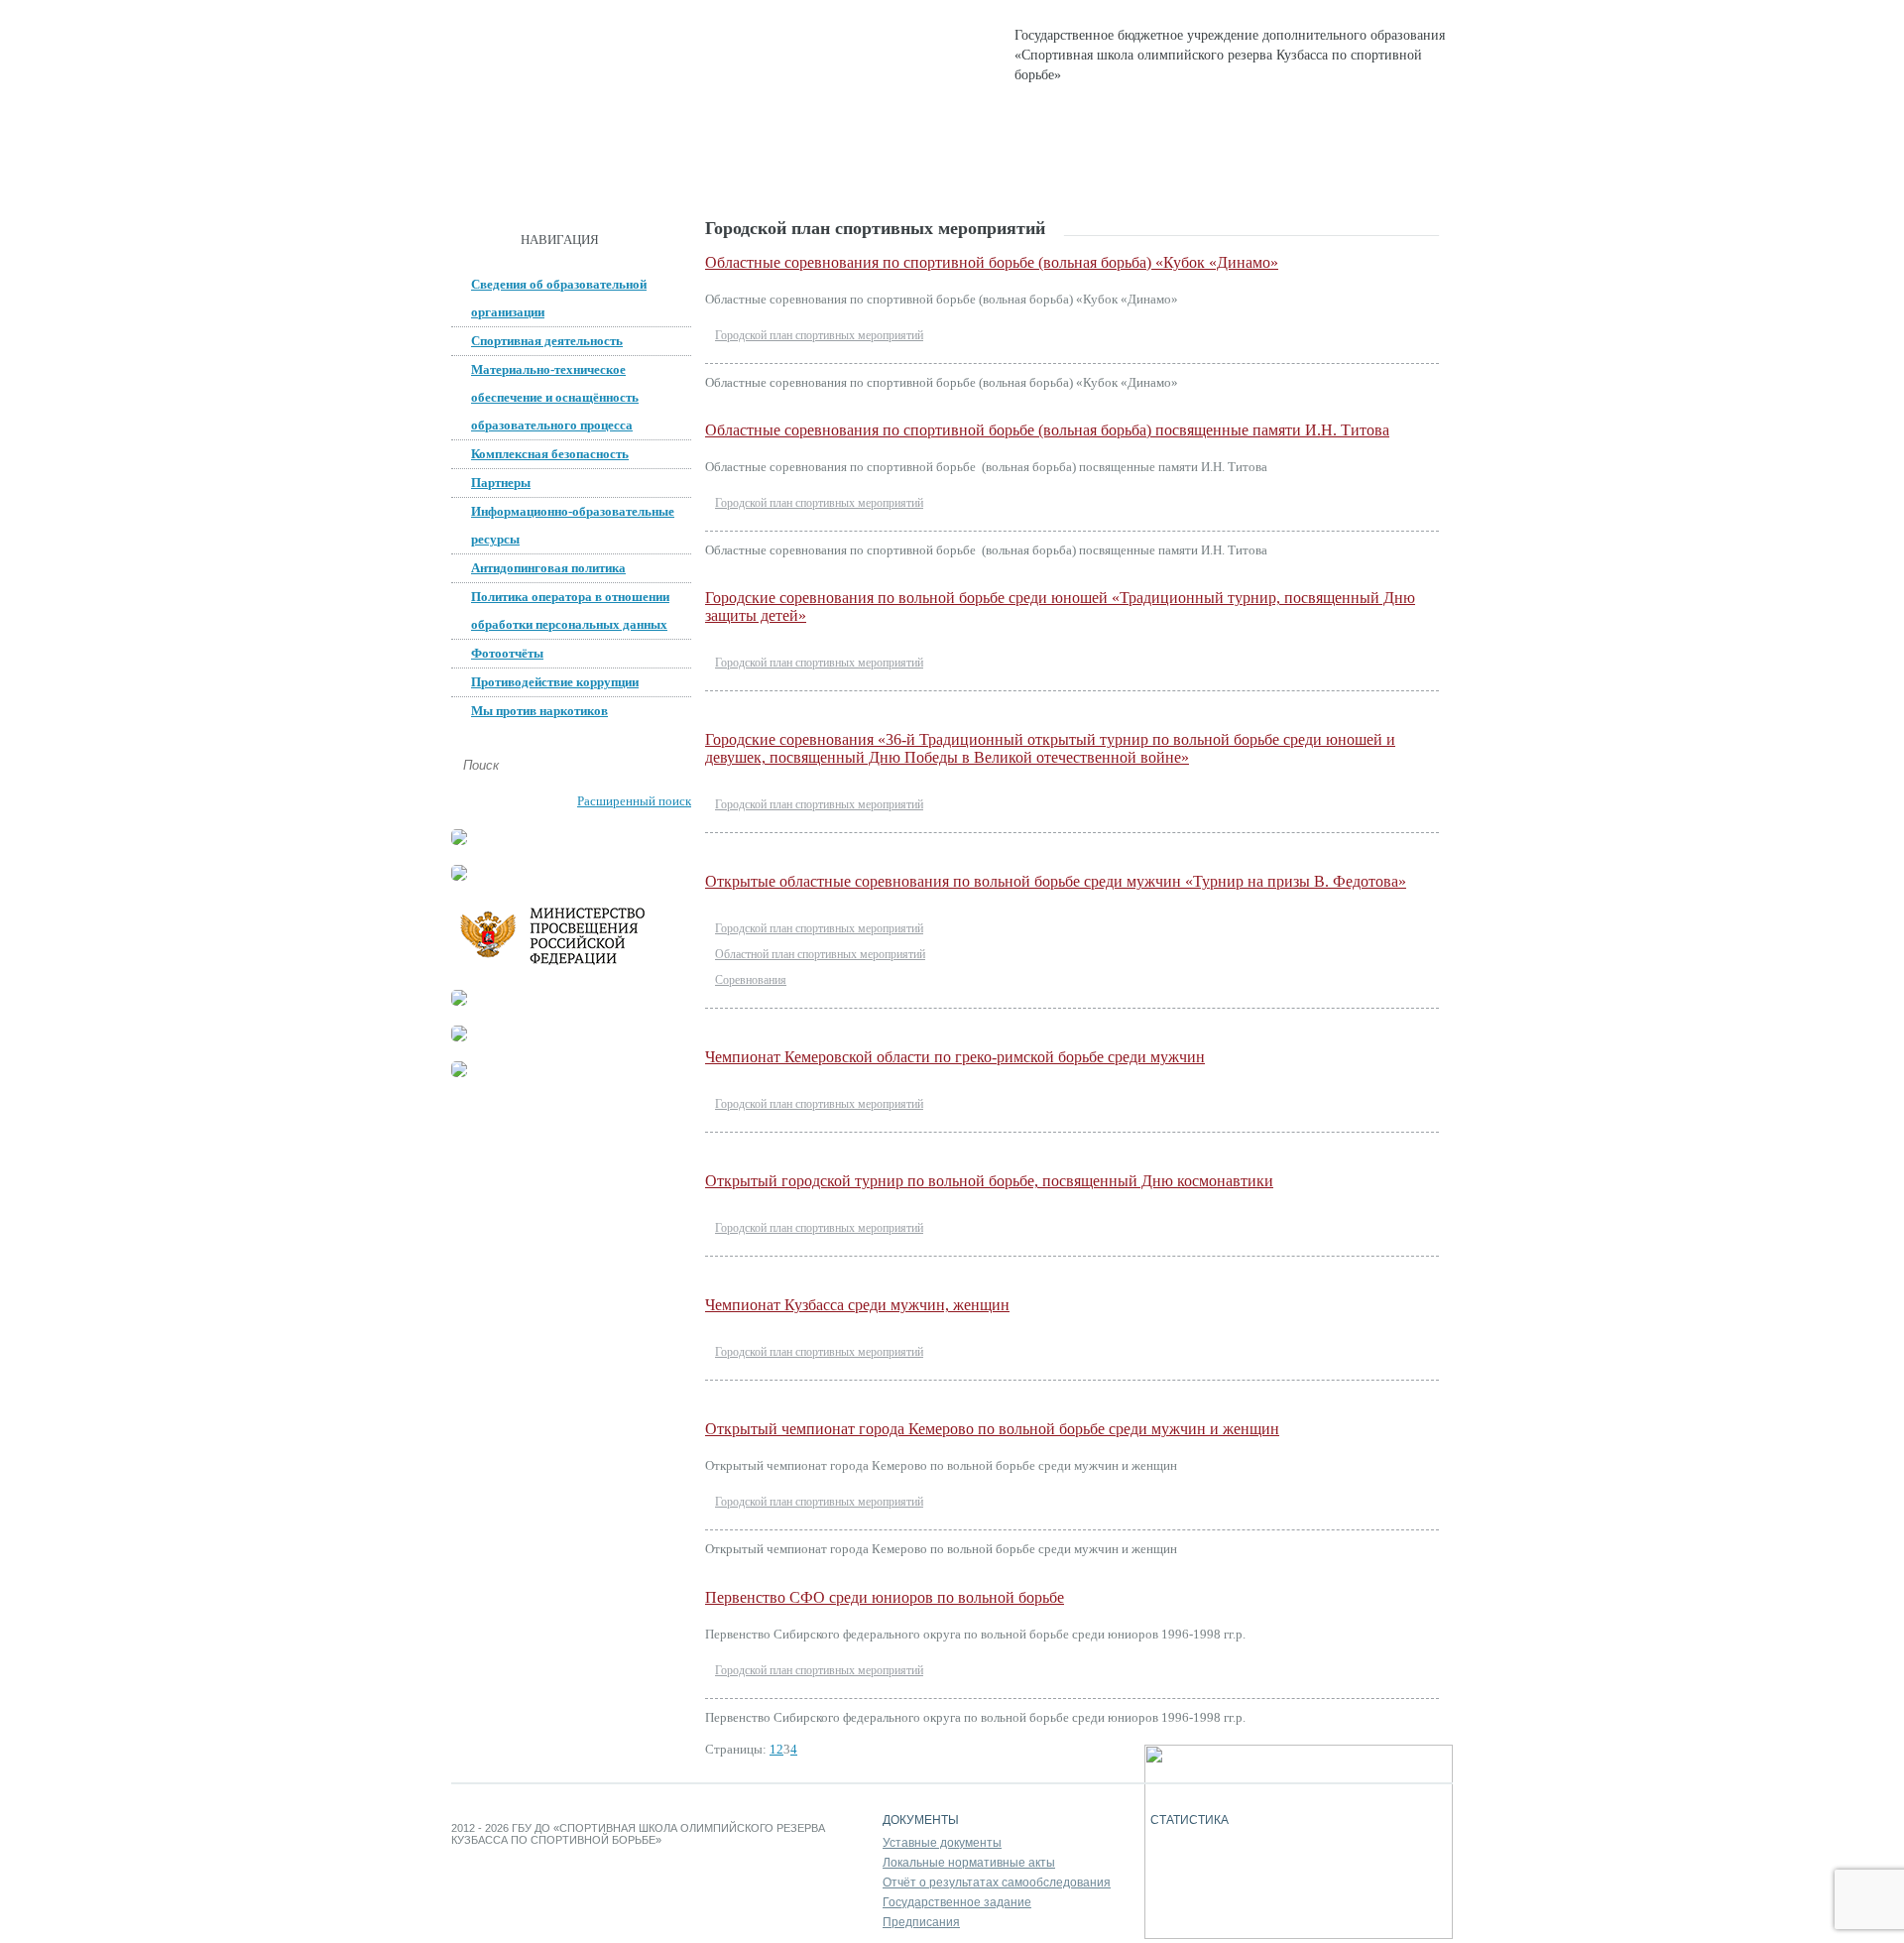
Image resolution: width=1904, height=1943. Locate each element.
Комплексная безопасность (550, 454)
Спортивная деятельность (895, 179)
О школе (603, 179)
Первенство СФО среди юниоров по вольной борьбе (885, 1597)
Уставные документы (942, 1843)
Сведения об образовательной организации (559, 298)
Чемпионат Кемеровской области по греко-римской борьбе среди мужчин (955, 1057)
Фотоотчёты (507, 653)
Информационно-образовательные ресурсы (573, 525)
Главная (501, 179)
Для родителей (1084, 179)
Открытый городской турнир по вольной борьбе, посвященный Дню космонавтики (989, 1181)
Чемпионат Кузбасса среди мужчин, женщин (857, 1305)
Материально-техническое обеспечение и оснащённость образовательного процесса (555, 397)
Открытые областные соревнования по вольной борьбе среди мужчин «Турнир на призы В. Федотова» (1056, 881)
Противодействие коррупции (555, 682)
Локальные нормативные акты (969, 1863)
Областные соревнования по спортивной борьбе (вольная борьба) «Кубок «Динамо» (992, 262)
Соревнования (751, 980)
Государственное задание (957, 1902)
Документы (717, 179)
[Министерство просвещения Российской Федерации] (570, 966)
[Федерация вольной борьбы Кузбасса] (459, 841)
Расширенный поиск (634, 801)
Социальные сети (1242, 179)
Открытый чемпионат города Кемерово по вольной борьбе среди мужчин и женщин (992, 1429)
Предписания (921, 1922)
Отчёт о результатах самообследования (997, 1882)
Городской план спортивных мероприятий (819, 335)
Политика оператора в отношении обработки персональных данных (570, 610)
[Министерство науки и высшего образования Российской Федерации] (459, 876)
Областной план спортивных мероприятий (820, 954)
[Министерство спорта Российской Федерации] (459, 1001)
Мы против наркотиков (539, 711)
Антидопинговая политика (548, 568)
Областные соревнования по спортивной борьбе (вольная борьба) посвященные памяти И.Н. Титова (1047, 430)
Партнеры (501, 483)
